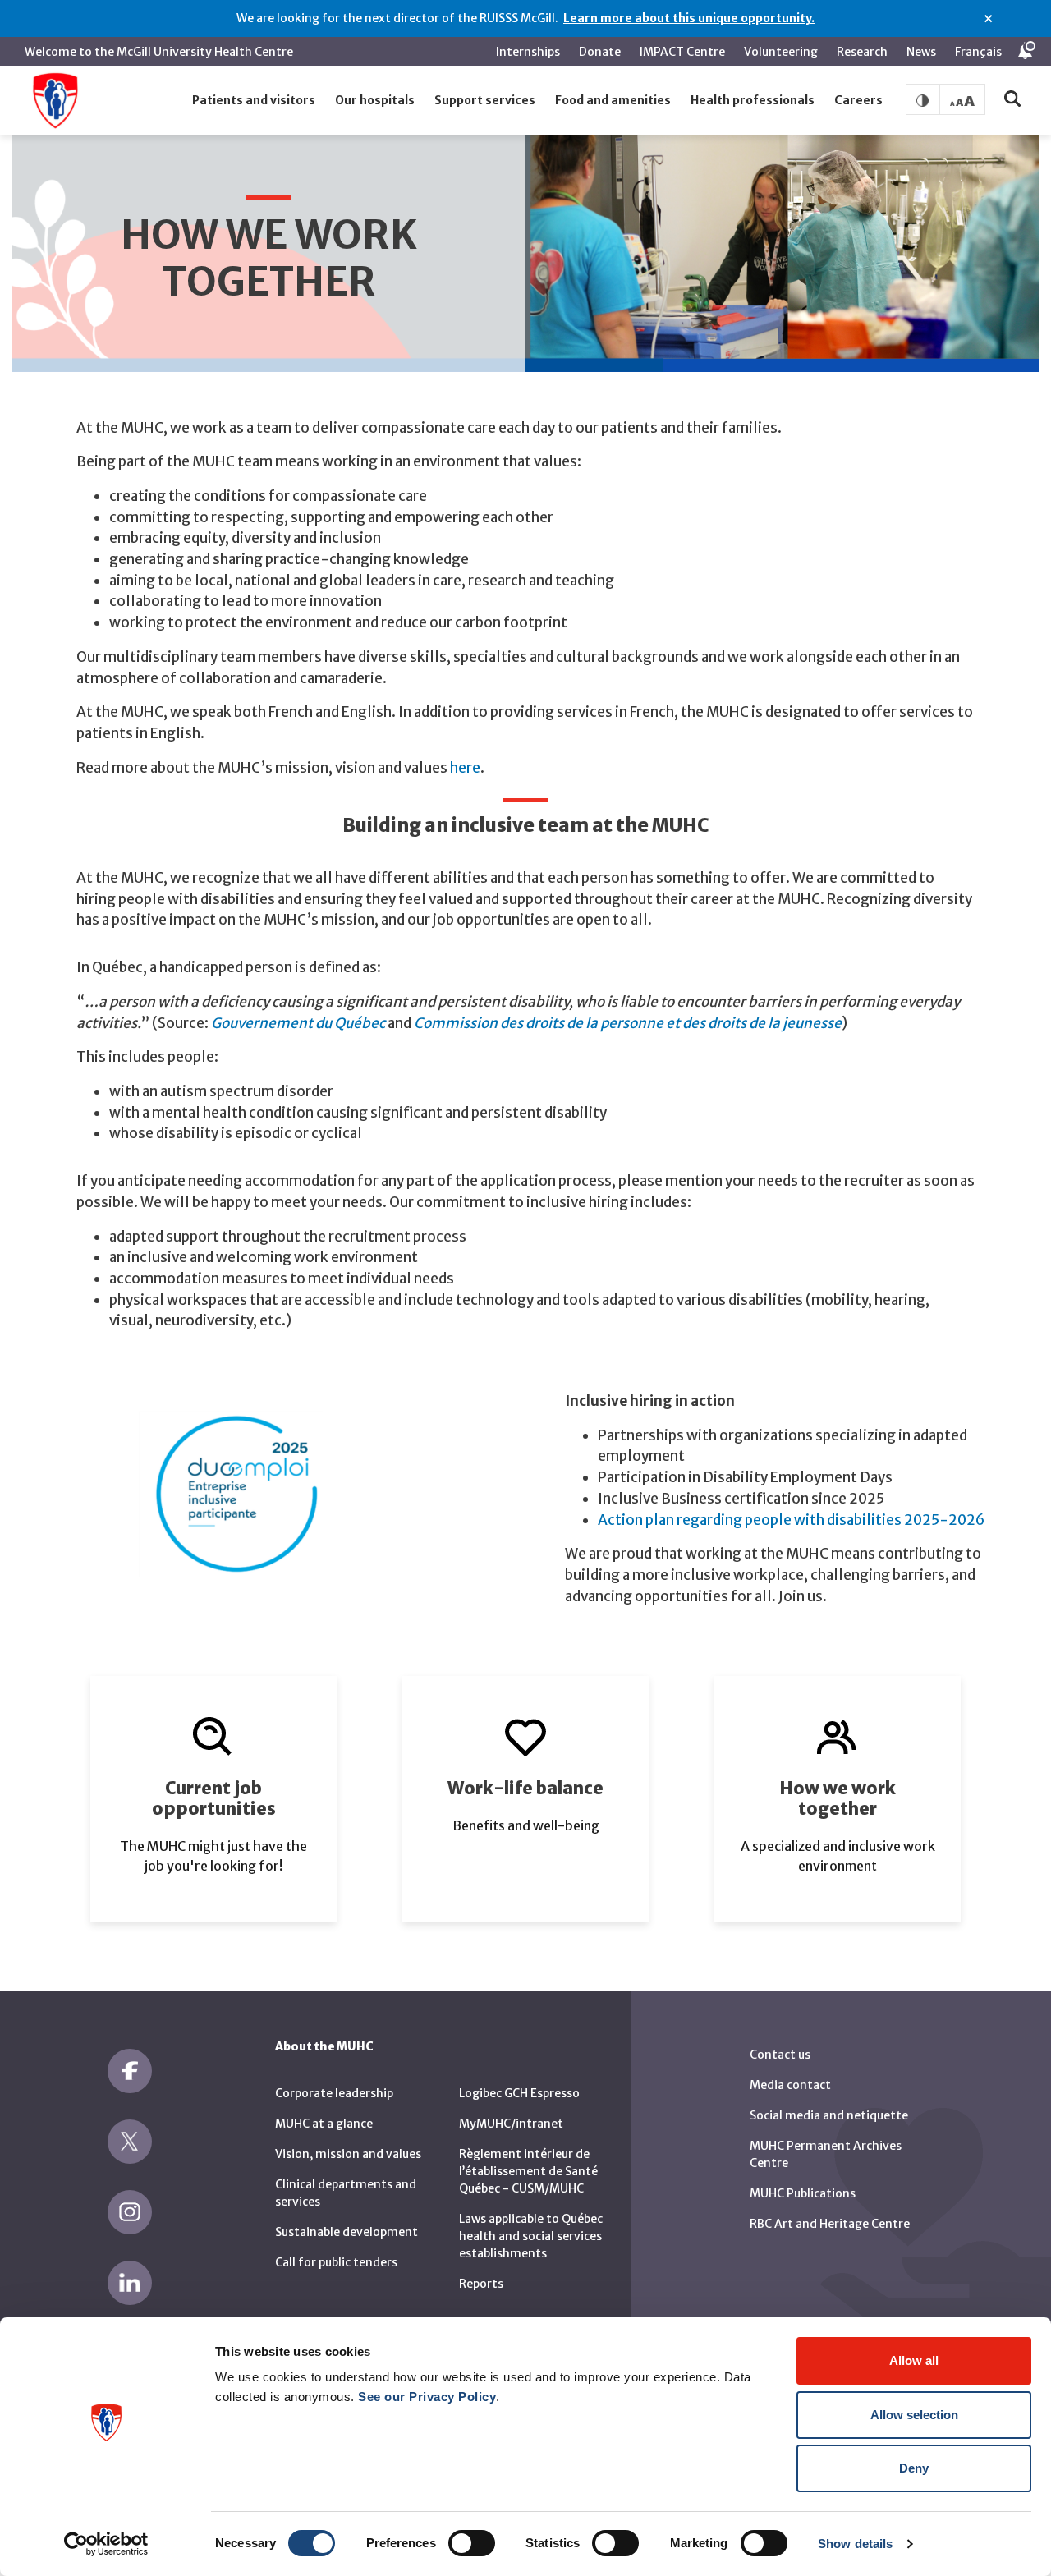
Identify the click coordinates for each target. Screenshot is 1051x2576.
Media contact (790, 2085)
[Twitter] (130, 2142)
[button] (254, 101)
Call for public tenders (336, 2262)
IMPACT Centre (682, 52)
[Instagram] (130, 2212)
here (465, 768)
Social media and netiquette (829, 2115)
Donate (600, 52)
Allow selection (914, 2415)
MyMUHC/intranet (511, 2124)
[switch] (472, 2543)
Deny (914, 2468)
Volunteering (781, 52)
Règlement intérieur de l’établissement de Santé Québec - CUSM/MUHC (528, 2171)
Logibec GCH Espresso (519, 2093)
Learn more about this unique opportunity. (689, 18)
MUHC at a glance (324, 2124)
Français (978, 52)
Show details (855, 2544)
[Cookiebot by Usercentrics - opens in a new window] (106, 2544)
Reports (481, 2284)
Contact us (780, 2055)
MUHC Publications (803, 2193)
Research (862, 52)
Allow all (914, 2360)
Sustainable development (347, 2232)
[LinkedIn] (130, 2283)
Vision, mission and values (348, 2154)
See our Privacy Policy (427, 2397)
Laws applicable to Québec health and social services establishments (531, 2236)
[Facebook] (130, 2071)
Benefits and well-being (526, 1825)
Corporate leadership (334, 2093)
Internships (528, 52)
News (921, 52)
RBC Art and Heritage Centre (830, 2224)
